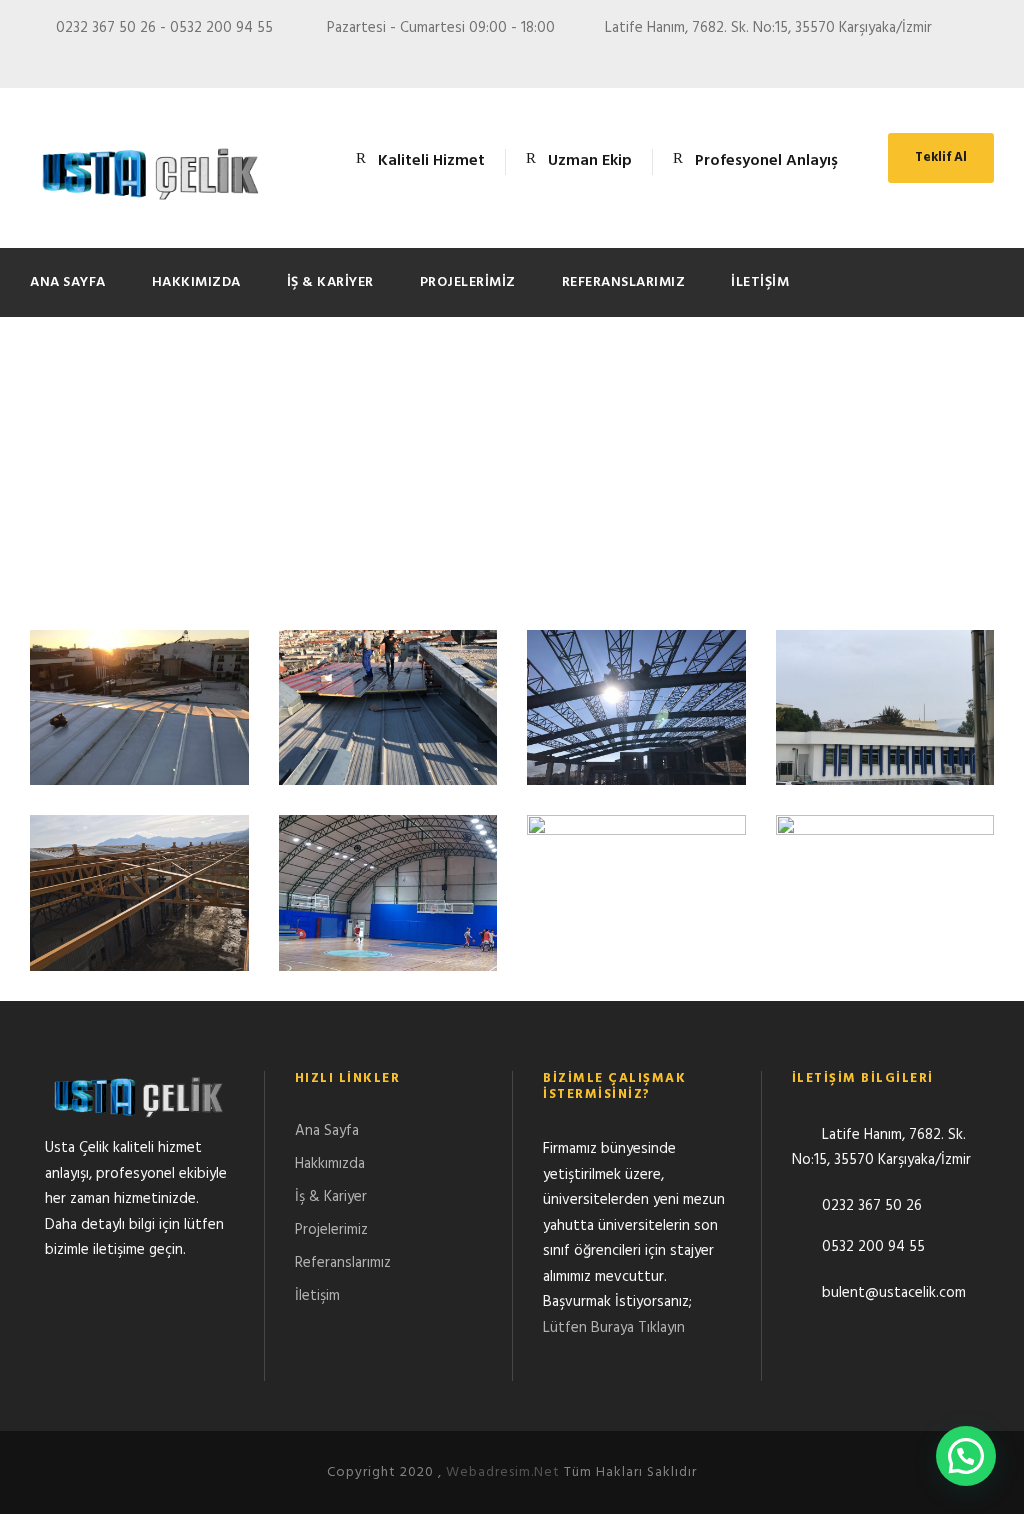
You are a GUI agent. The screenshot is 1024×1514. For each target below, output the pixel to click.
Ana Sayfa (68, 282)
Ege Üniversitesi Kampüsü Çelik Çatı (885, 730)
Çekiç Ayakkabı (636, 916)
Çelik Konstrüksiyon (387, 916)
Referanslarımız (624, 282)
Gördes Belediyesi (636, 730)
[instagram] (988, 58)
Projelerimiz (468, 282)
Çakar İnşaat (884, 916)
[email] (840, 58)
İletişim (760, 282)
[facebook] (877, 58)
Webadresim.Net (503, 1472)
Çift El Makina (139, 916)
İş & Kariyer (330, 282)
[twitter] (914, 58)
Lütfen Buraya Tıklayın (614, 1328)
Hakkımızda (196, 282)
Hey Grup (387, 730)
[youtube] (951, 58)
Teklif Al (941, 157)
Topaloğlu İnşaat (139, 730)
